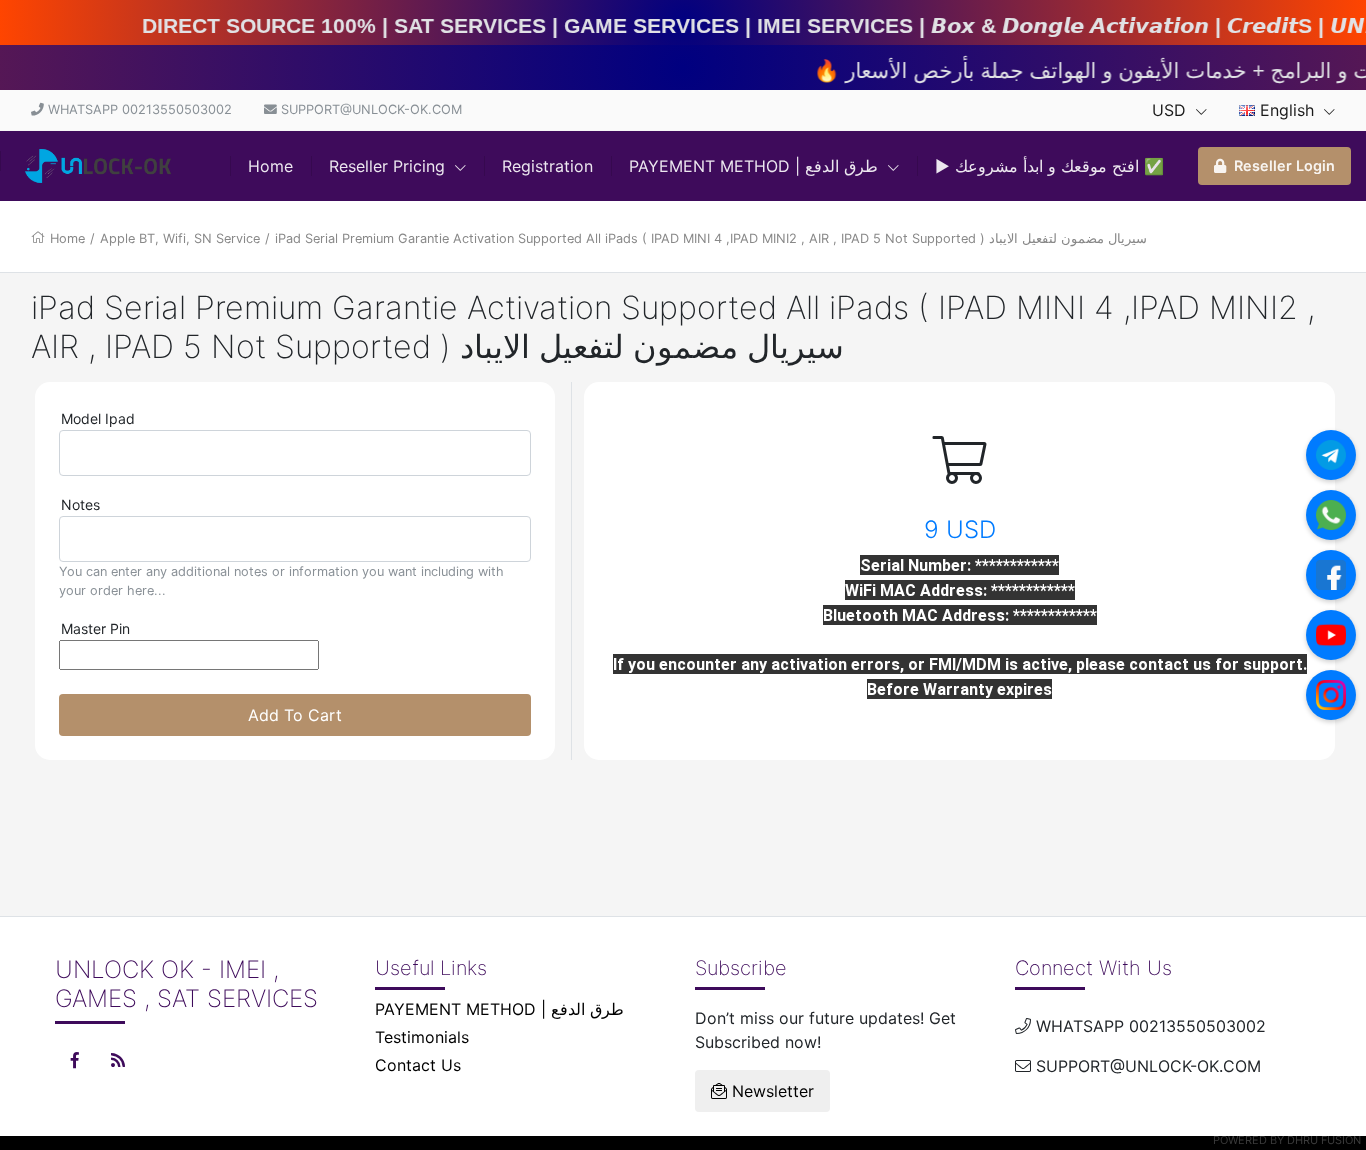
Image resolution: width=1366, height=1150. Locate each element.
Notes (80, 504)
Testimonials (422, 1037)
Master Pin (95, 628)
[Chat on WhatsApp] (1331, 515)
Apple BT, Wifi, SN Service (180, 238)
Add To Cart (295, 715)
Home (270, 166)
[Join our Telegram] (1331, 455)
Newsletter (770, 1091)
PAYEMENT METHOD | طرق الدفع (756, 166)
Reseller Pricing (389, 166)
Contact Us (418, 1065)
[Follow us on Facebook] (1331, 575)
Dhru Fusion (1324, 1140)
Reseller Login (1284, 165)
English (1287, 110)
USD (1171, 110)
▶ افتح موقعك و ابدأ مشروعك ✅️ (1049, 166)
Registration (547, 166)
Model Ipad (98, 418)
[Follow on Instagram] (1331, 695)
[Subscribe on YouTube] (1331, 635)
